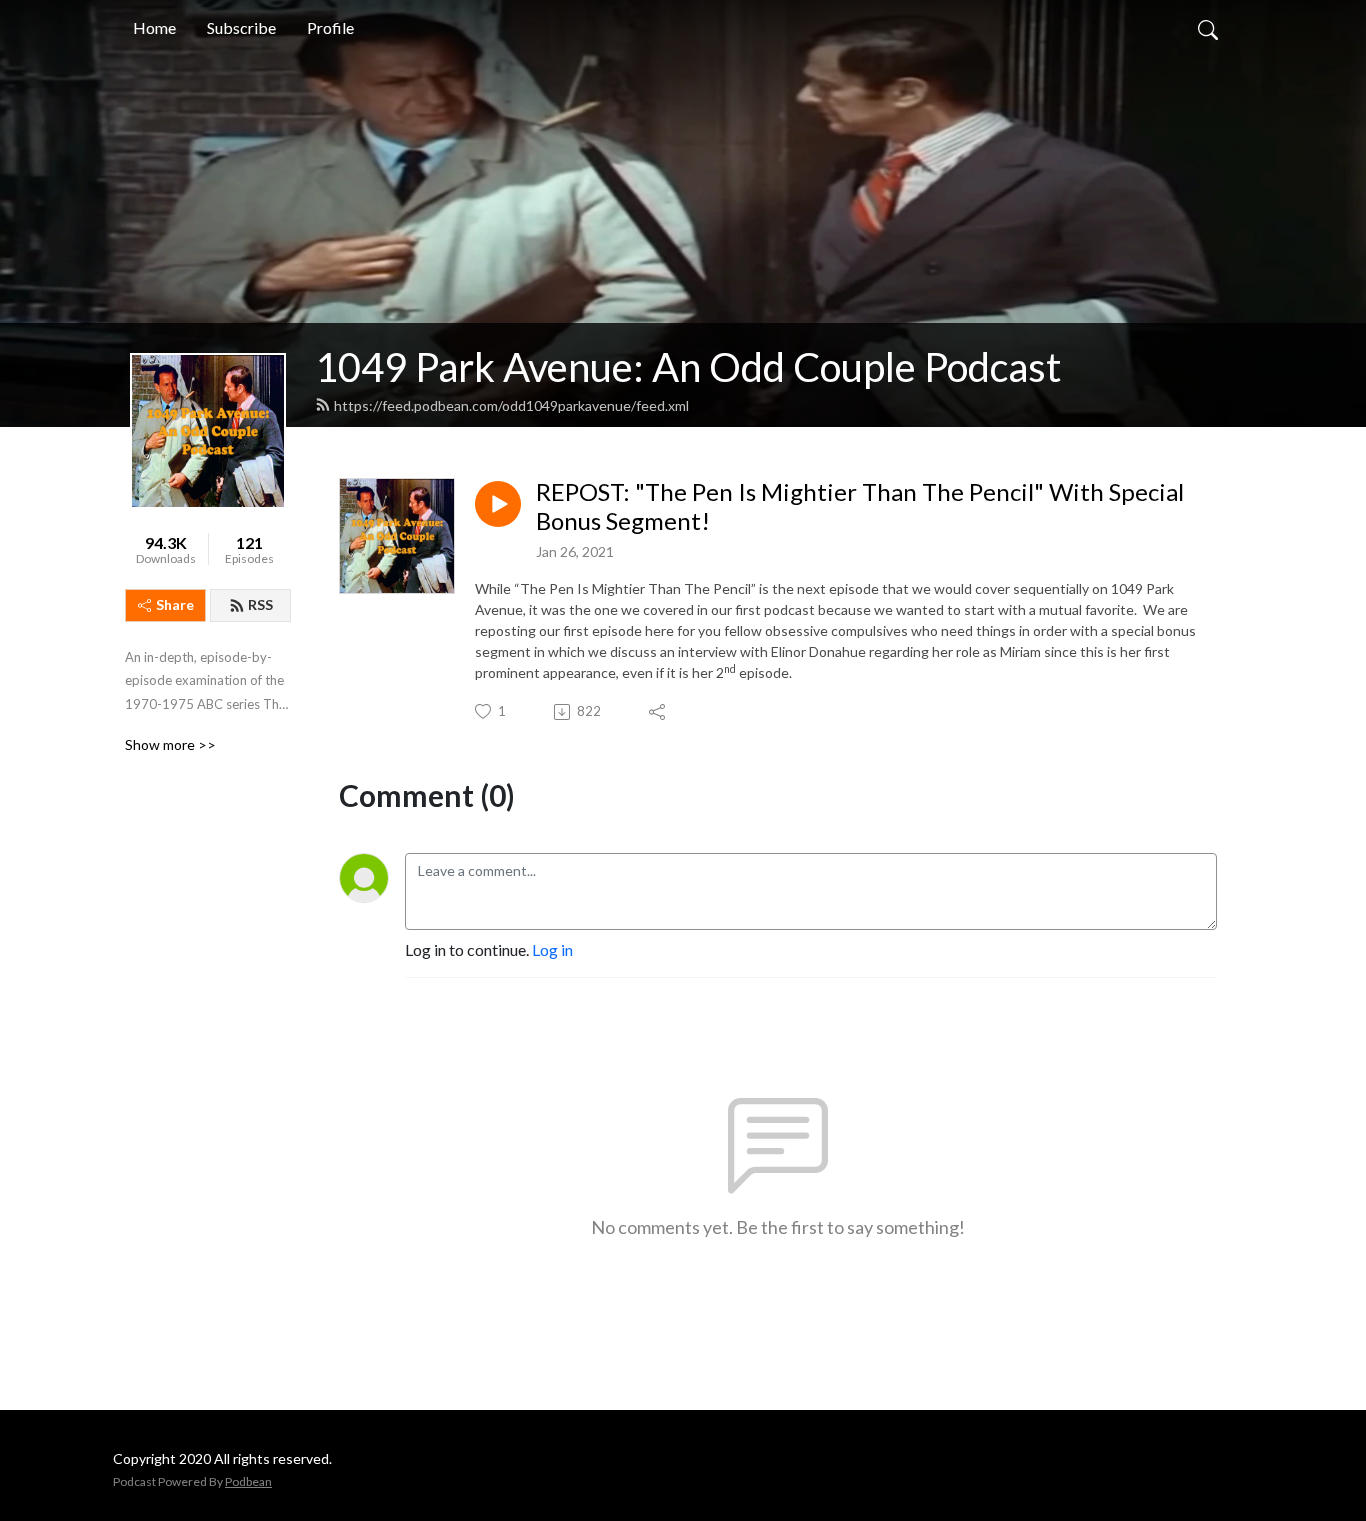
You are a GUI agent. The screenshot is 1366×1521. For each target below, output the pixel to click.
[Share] (658, 712)
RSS (260, 604)
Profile (330, 27)
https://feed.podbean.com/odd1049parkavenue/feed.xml (511, 405)
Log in (552, 949)
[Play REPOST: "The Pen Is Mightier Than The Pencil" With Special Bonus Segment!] (498, 504)
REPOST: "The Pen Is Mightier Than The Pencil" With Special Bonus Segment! (860, 506)
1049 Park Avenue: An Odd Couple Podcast (688, 367)
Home (154, 27)
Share (175, 604)
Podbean (248, 1481)
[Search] (1208, 28)
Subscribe (241, 27)
